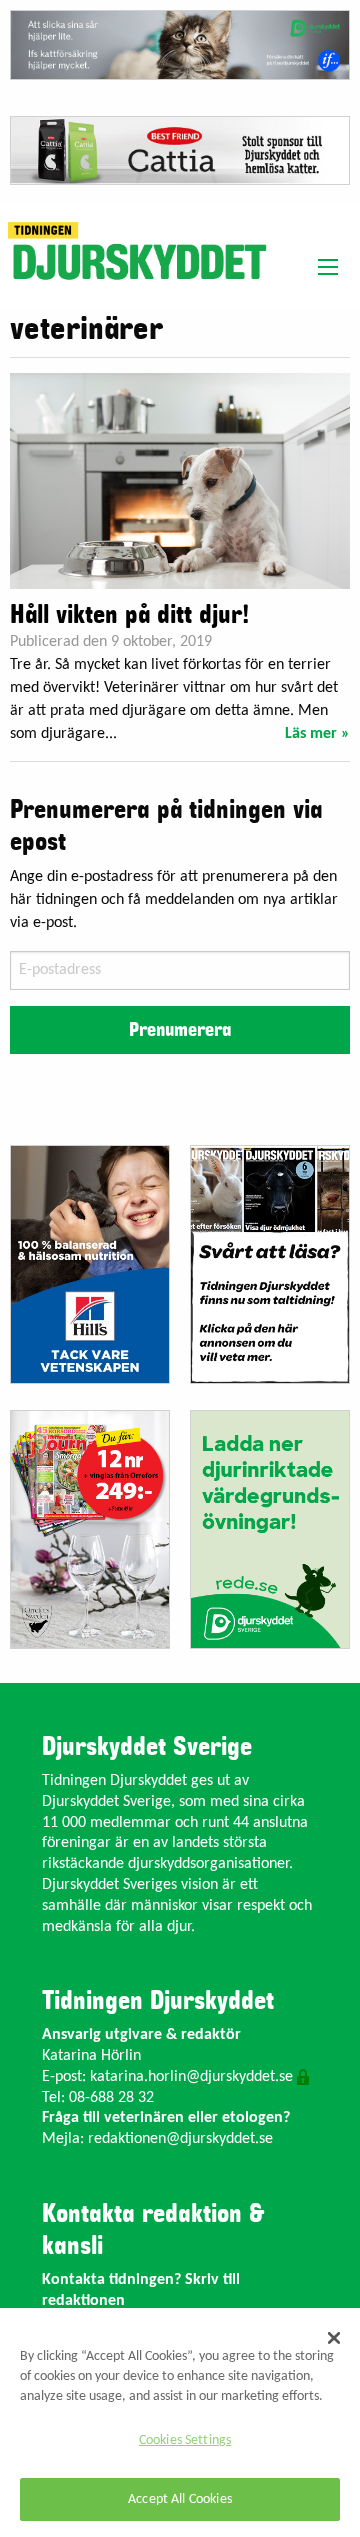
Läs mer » (317, 734)
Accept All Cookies (180, 2499)
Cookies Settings (185, 2440)
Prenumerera (180, 1030)
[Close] (334, 2338)
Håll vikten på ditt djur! (129, 615)
